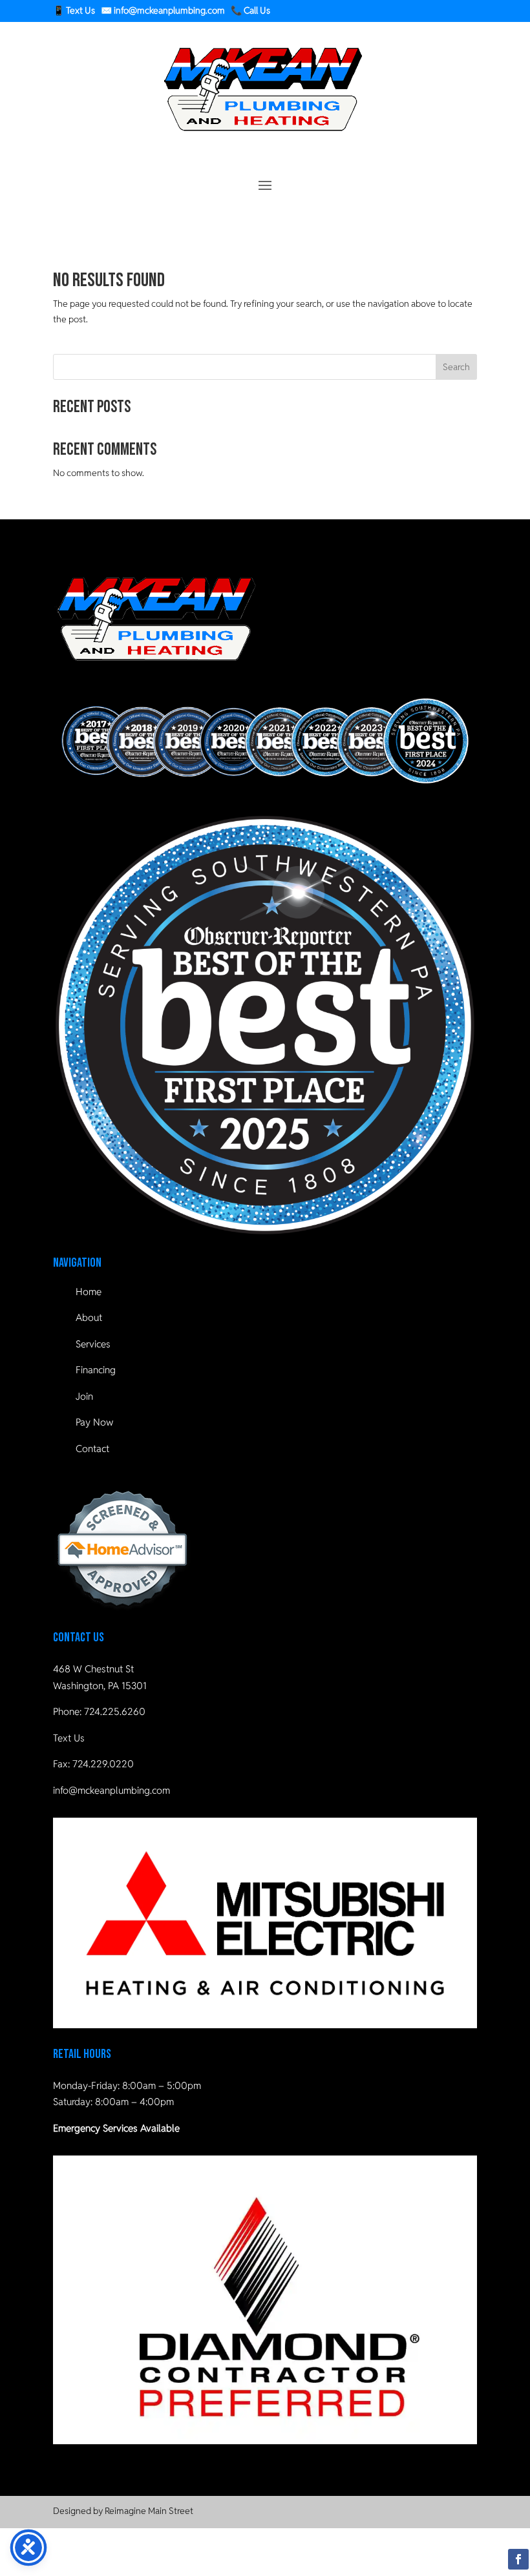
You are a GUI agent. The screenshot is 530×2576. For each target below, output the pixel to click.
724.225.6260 (115, 1711)
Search (456, 367)
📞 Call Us (250, 10)
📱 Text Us (74, 10)
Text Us (69, 1738)
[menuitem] (265, 1292)
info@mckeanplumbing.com (111, 1790)
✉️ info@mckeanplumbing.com (163, 10)
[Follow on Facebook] (518, 2559)
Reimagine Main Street (149, 2511)
